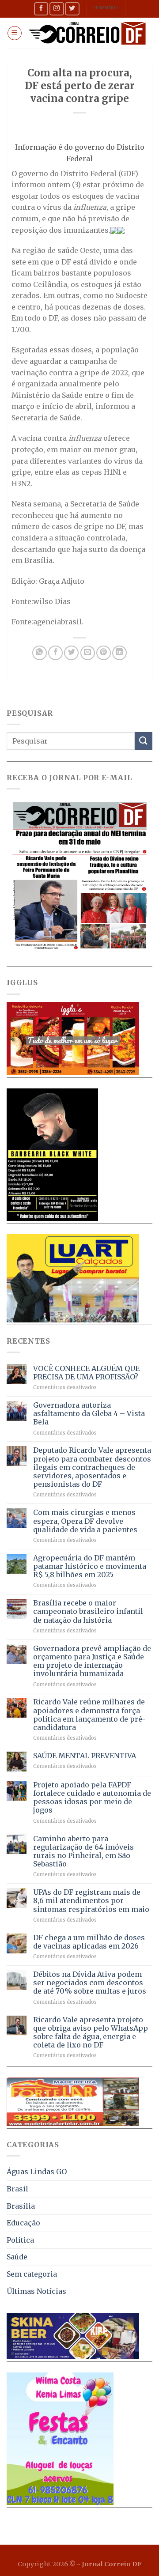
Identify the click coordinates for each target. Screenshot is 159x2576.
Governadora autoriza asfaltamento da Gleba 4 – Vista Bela (89, 1414)
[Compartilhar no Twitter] (71, 653)
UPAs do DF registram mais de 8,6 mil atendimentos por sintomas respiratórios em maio (91, 1901)
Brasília (21, 2206)
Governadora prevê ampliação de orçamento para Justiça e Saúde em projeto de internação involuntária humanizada (92, 1661)
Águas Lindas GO (37, 2172)
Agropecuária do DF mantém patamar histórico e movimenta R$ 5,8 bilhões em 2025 (90, 1566)
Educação (23, 2223)
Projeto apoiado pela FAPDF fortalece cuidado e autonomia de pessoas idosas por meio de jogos (92, 1798)
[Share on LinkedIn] (119, 653)
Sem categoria (32, 2274)
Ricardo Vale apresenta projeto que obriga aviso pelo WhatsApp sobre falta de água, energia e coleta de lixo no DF (91, 2033)
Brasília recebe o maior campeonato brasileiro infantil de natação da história (88, 1611)
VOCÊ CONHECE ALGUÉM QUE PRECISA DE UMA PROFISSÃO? (86, 1373)
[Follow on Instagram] (57, 9)
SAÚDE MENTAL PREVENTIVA (85, 1756)
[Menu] (15, 33)
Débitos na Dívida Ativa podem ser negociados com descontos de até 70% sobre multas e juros (90, 1983)
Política (20, 2240)
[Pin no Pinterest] (104, 653)
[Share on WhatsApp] (40, 653)
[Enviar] (144, 741)
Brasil (17, 2189)
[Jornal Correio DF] (87, 33)
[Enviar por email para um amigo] (88, 653)
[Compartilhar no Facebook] (55, 653)
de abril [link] (78, 406)
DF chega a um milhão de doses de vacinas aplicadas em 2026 (89, 1942)
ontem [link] (59, 185)
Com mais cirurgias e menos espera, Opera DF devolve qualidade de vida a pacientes (85, 1521)
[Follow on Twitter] (72, 9)
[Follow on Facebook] (41, 9)
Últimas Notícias (36, 2291)
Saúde (17, 2257)
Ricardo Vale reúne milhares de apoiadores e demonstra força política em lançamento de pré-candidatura (89, 1715)
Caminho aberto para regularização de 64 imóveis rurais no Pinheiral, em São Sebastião (83, 1852)
